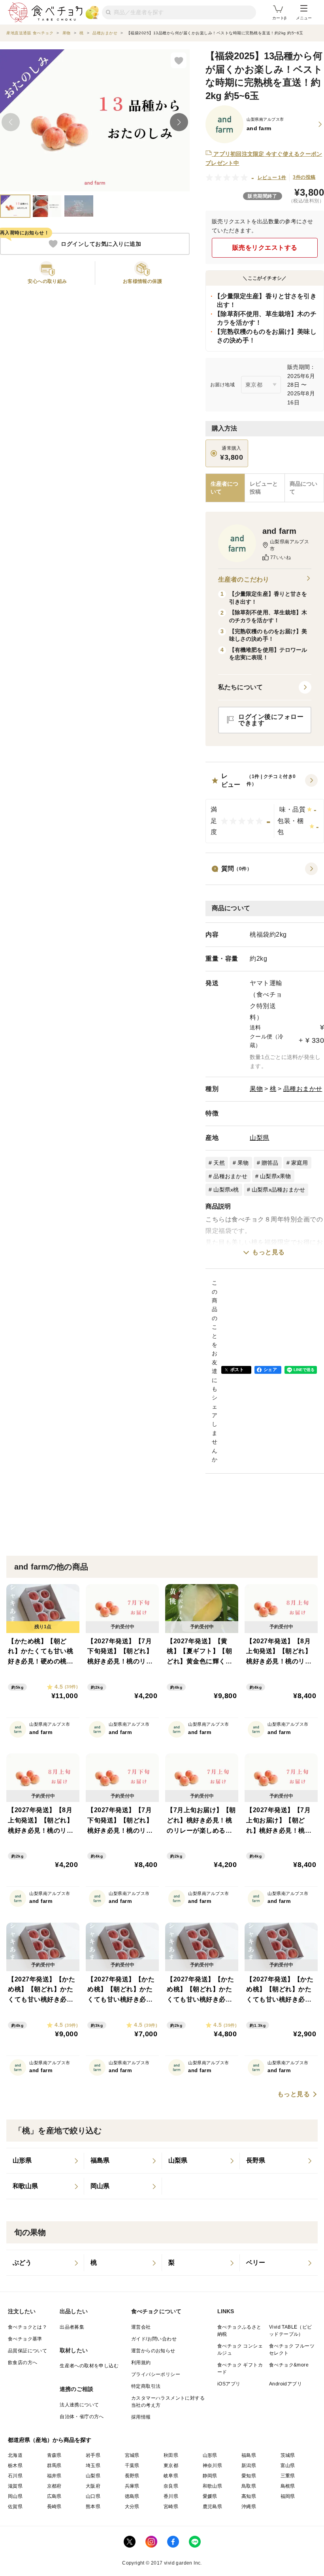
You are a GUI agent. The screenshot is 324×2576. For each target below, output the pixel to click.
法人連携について (79, 2405)
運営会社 (141, 2327)
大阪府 (93, 2486)
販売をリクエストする (265, 248)
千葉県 (132, 2466)
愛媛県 (210, 2496)
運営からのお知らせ (153, 2351)
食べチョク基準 (25, 2339)
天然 (219, 1163)
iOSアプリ (229, 2384)
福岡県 (288, 2496)
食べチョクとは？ (27, 2327)
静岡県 (210, 2476)
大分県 (132, 2507)
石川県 (15, 2476)
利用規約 (141, 2363)
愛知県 (249, 2476)
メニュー (304, 18)
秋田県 (171, 2455)
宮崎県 (171, 2507)
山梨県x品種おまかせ (279, 1190)
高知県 (249, 2496)
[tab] (265, 488)
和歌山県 (213, 2486)
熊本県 (93, 2507)
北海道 (15, 2455)
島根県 (288, 2486)
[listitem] (45, 2161)
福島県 (249, 2455)
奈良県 (171, 2486)
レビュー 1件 (272, 178)
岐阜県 (171, 2476)
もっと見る (268, 1252)
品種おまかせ (303, 1089)
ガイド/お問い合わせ (154, 2339)
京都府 (54, 2486)
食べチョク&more (289, 2365)
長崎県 (54, 2507)
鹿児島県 (213, 2507)
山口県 (93, 2496)
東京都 (171, 2466)
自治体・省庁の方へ (82, 2417)
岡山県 (15, 2496)
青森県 (54, 2455)
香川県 (171, 2496)
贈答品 (270, 1163)
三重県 (288, 2476)
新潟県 (249, 2466)
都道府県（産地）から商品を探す (50, 2440)
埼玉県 (93, 2466)
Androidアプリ (285, 2384)
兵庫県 (132, 2486)
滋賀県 (15, 2486)
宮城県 (132, 2455)
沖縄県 (249, 2507)
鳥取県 (249, 2486)
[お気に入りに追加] (179, 60)
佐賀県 (15, 2507)
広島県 (54, 2496)
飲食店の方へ (23, 2363)
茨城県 (288, 2455)
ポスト (237, 1369)
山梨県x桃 (226, 1190)
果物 (256, 1089)
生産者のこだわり (244, 579)
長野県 (132, 2476)
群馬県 (54, 2466)
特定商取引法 (146, 2386)
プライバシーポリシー (156, 2374)
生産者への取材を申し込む (89, 2366)
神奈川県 (213, 2466)
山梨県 (260, 1138)
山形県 (210, 2455)
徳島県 (132, 2496)
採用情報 (141, 2417)
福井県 (54, 2476)
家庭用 (300, 1163)
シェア (270, 1369)
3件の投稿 (304, 177)
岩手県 (93, 2455)
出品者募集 (72, 2327)
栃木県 (15, 2466)
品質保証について (27, 2351)
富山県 (288, 2466)
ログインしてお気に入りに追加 (101, 244)
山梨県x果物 (276, 1176)
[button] (265, 807)
